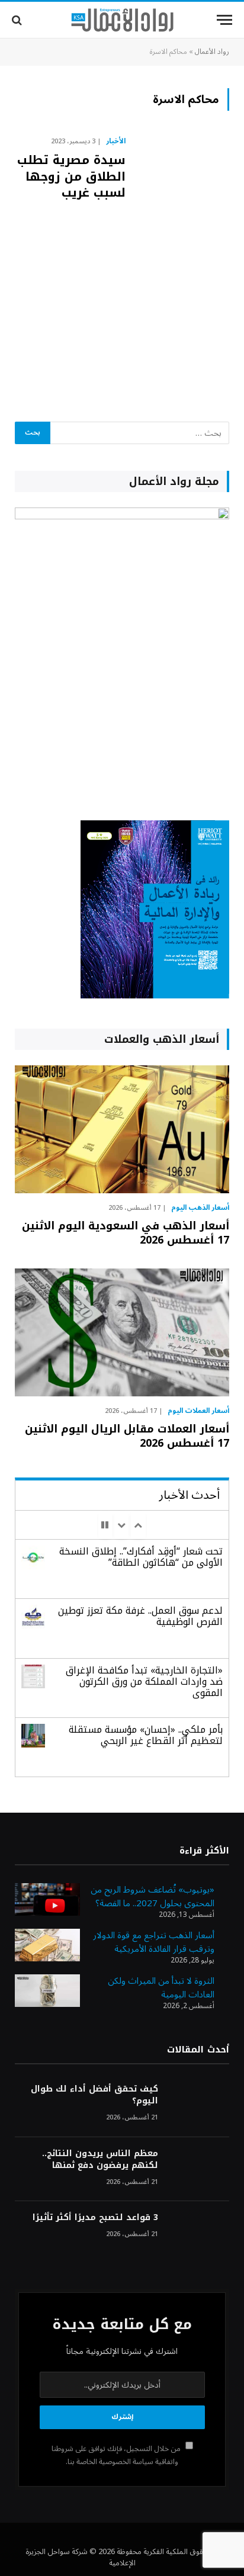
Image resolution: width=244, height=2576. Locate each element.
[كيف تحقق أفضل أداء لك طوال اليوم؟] (199, 2105)
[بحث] (18, 20)
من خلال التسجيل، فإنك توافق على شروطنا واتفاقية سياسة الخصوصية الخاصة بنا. (117, 2455)
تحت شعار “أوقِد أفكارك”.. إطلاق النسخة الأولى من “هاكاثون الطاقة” (141, 1557)
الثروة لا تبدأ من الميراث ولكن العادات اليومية (161, 1988)
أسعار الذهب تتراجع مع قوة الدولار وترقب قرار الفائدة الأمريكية (154, 1942)
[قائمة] (224, 20)
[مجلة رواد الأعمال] (122, 20)
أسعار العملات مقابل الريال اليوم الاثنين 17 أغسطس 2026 (127, 1436)
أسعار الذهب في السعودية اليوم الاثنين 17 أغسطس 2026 (126, 1233)
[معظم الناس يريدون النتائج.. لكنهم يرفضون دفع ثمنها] (199, 2169)
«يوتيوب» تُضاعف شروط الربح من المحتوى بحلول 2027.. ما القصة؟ (152, 1896)
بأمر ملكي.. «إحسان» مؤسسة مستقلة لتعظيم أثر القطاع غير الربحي (146, 1735)
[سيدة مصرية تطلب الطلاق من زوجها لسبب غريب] (182, 263)
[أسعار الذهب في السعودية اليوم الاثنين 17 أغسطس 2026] (122, 1129)
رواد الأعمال (212, 52)
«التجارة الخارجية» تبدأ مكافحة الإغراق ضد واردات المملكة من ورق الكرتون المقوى (144, 1682)
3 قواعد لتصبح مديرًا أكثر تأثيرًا (95, 2217)
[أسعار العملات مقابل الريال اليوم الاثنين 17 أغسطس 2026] (122, 1332)
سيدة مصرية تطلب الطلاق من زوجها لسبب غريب (71, 176)
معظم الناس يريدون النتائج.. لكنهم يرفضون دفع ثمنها (100, 2159)
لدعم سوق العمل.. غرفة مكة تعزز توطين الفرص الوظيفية (140, 1616)
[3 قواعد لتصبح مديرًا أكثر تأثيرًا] (199, 2233)
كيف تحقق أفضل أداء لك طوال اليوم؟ (94, 2095)
